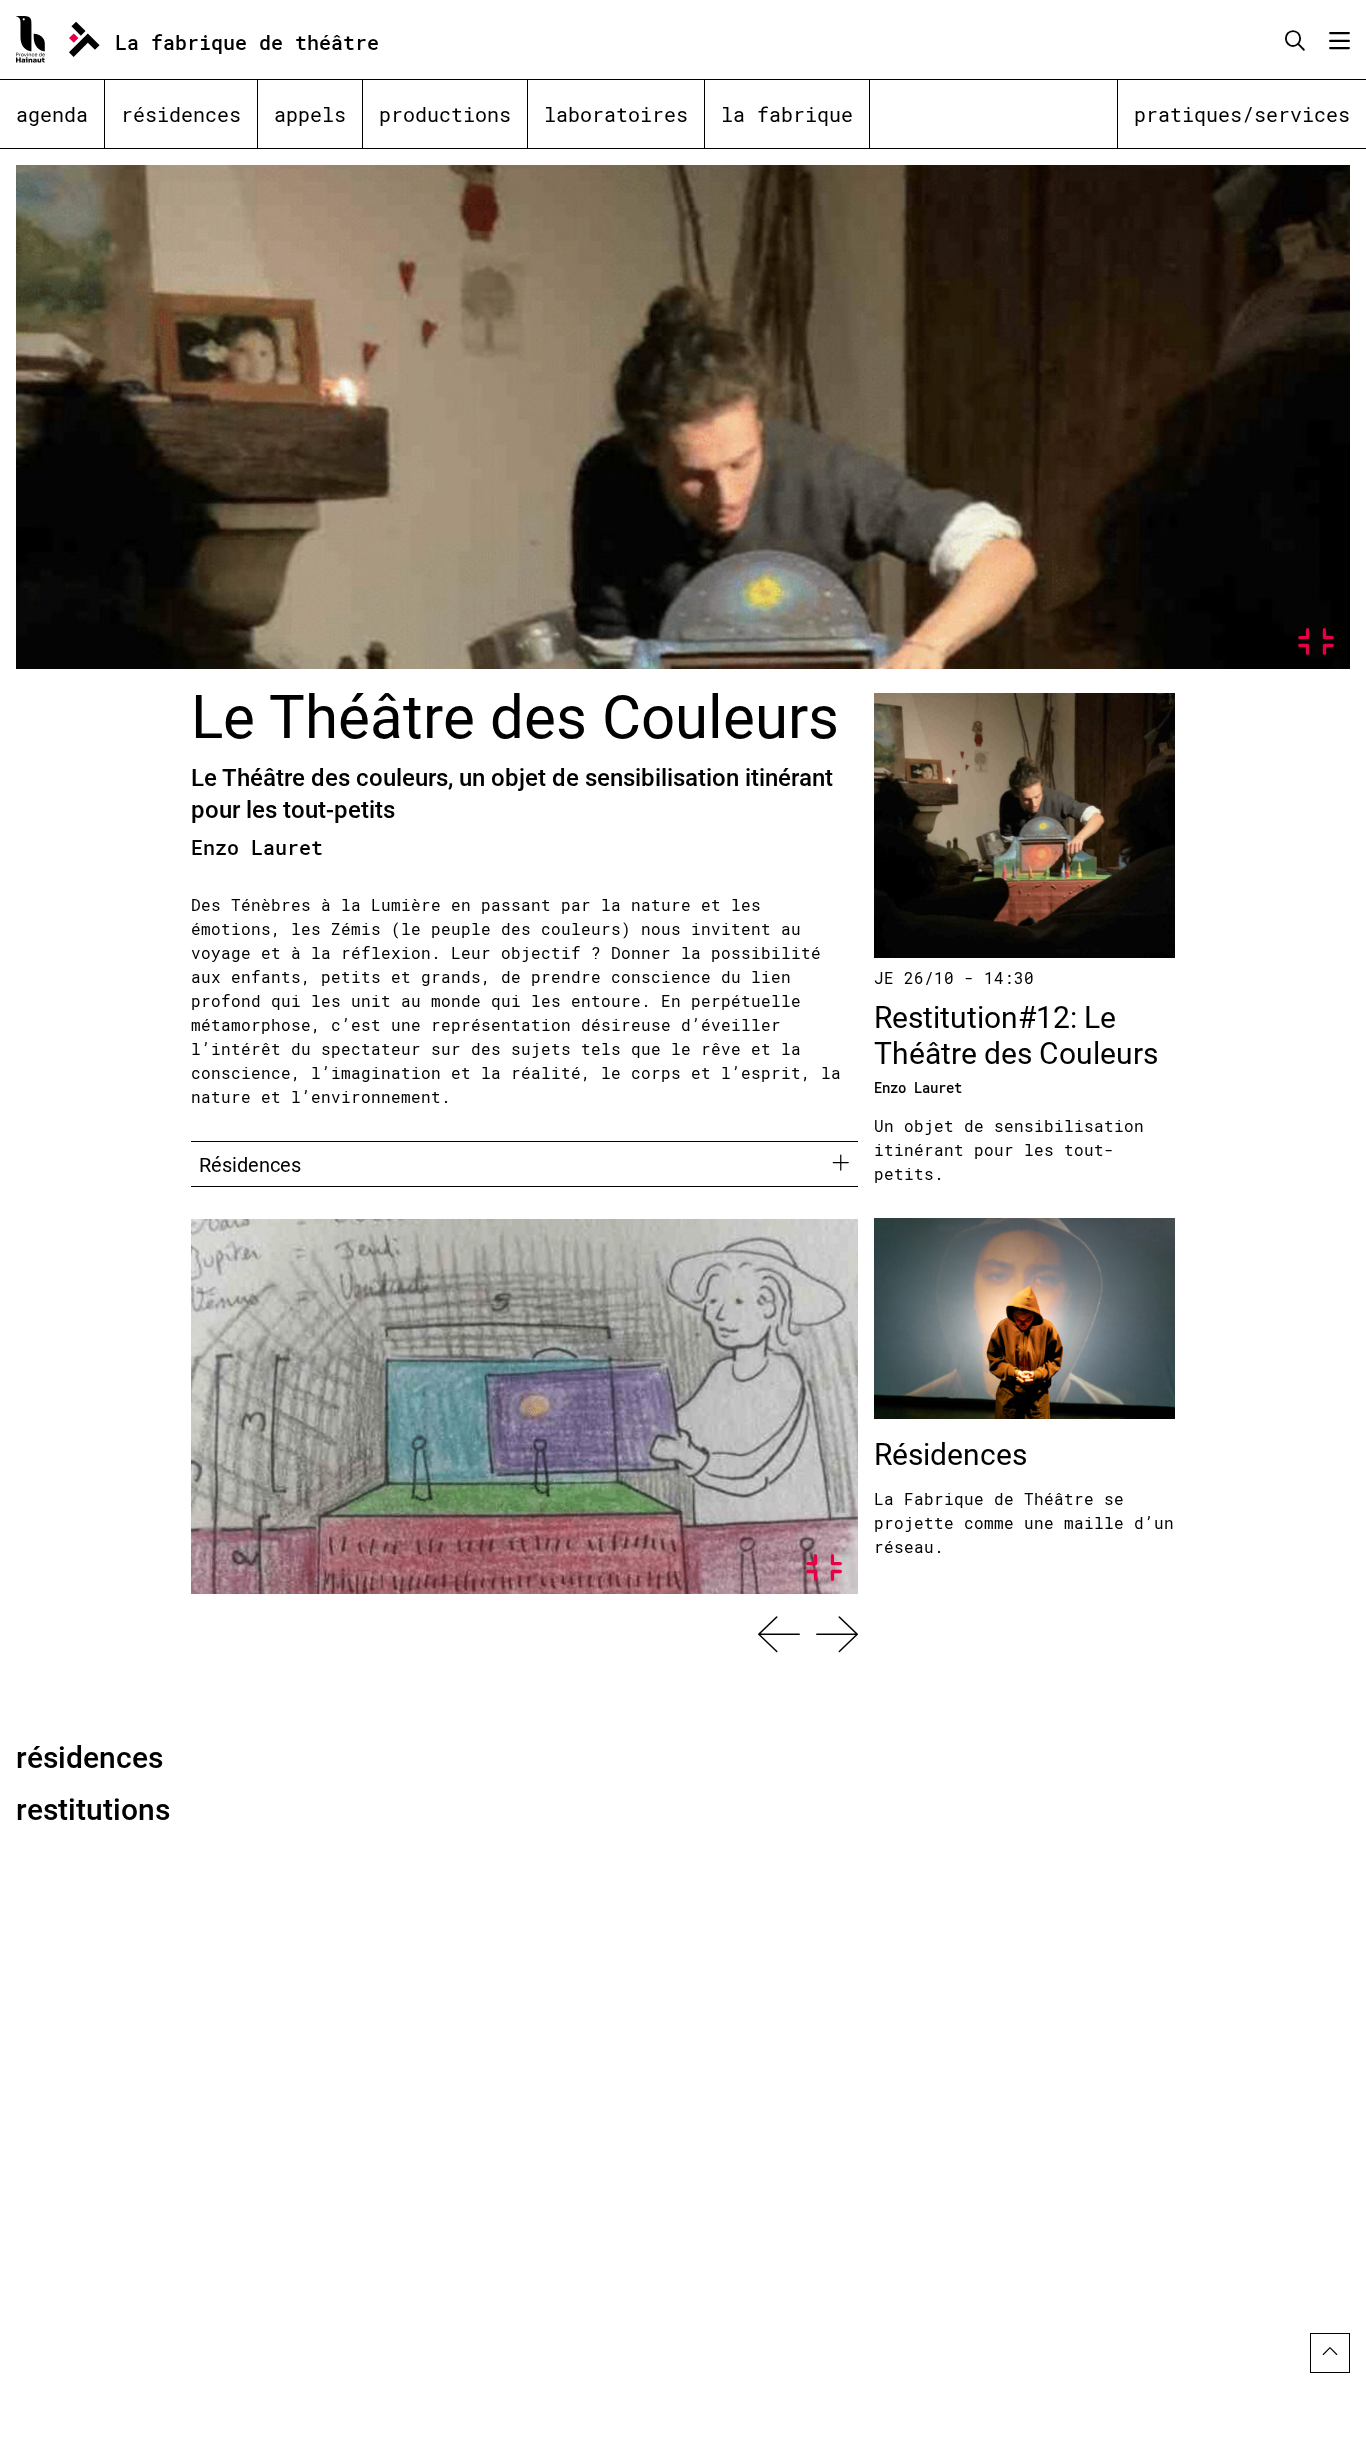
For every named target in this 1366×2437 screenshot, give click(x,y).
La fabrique (787, 114)
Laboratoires (616, 114)
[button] (779, 1634)
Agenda (52, 114)
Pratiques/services (1242, 114)
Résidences (181, 114)
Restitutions (93, 1808)
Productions (445, 114)
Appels (310, 114)
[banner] (220, 39)
